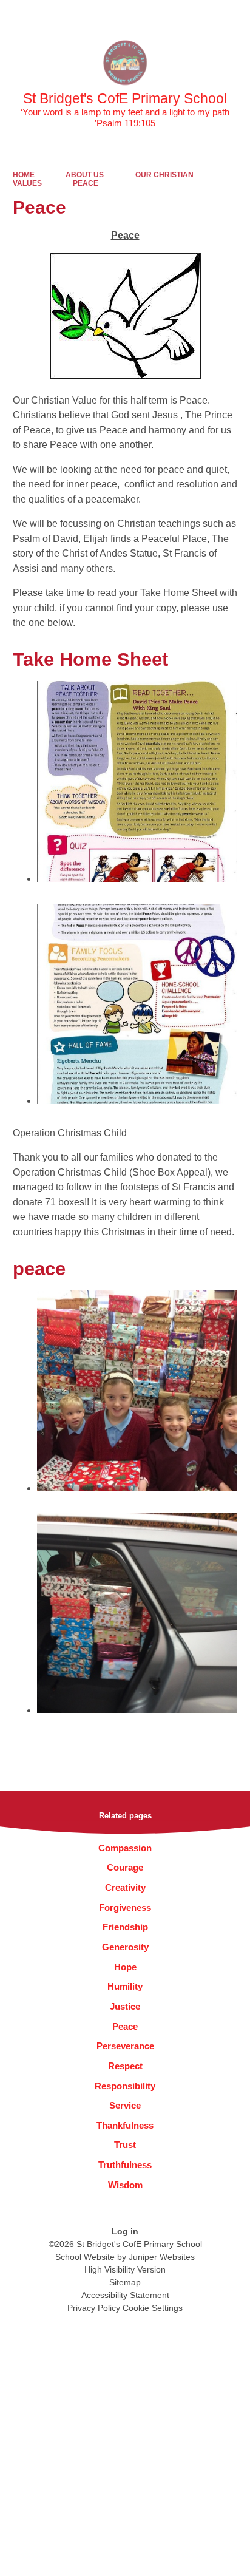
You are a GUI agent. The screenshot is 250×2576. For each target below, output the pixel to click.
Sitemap (125, 2282)
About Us (85, 175)
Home (24, 175)
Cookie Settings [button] (153, 2308)
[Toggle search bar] (203, 15)
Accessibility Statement (125, 2295)
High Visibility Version (125, 2269)
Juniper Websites (162, 2257)
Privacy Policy (94, 2308)
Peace (86, 183)
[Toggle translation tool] (173, 15)
